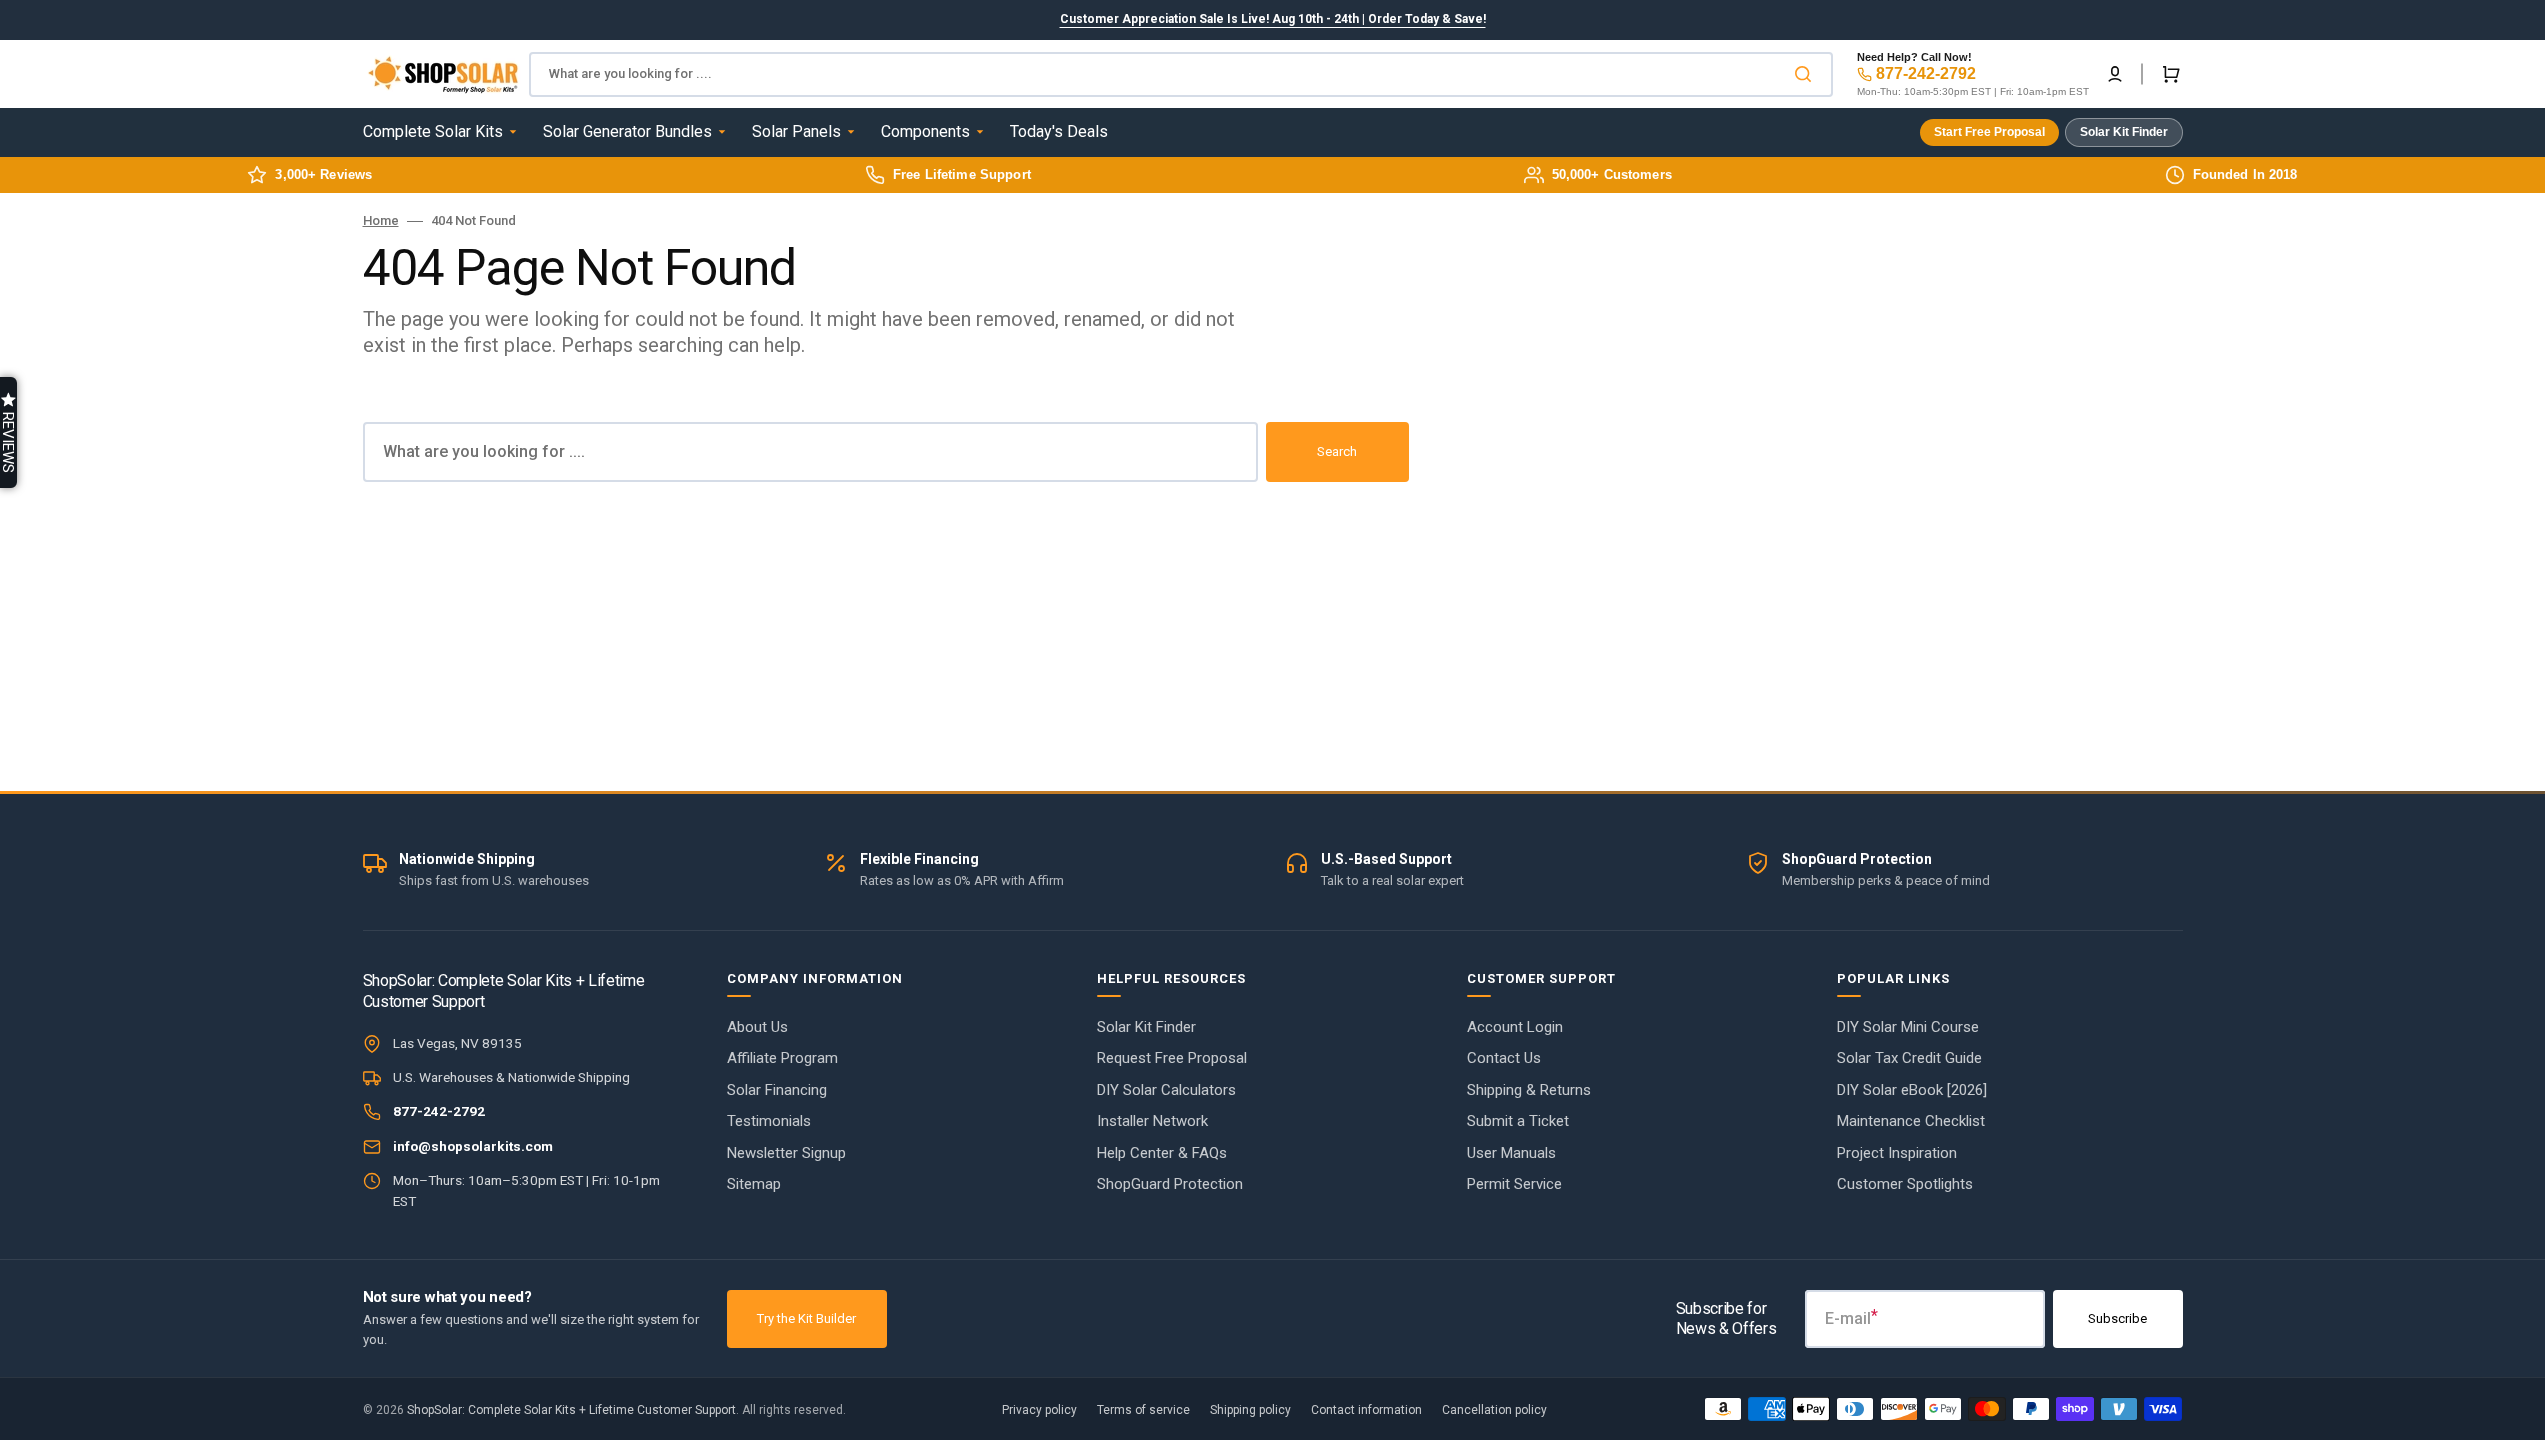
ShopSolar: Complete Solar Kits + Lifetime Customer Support (571, 1410)
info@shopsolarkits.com (473, 1146)
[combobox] (1181, 74)
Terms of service (1143, 1410)
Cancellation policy (1494, 1410)
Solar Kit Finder (2124, 132)
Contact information (1366, 1410)
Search (1337, 451)
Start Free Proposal (1989, 132)
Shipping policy (1250, 1410)
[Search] (1807, 74)
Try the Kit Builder (806, 1318)
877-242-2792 (1926, 73)
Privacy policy (1039, 1410)
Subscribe (2117, 1318)
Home (381, 220)
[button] (2115, 74)
